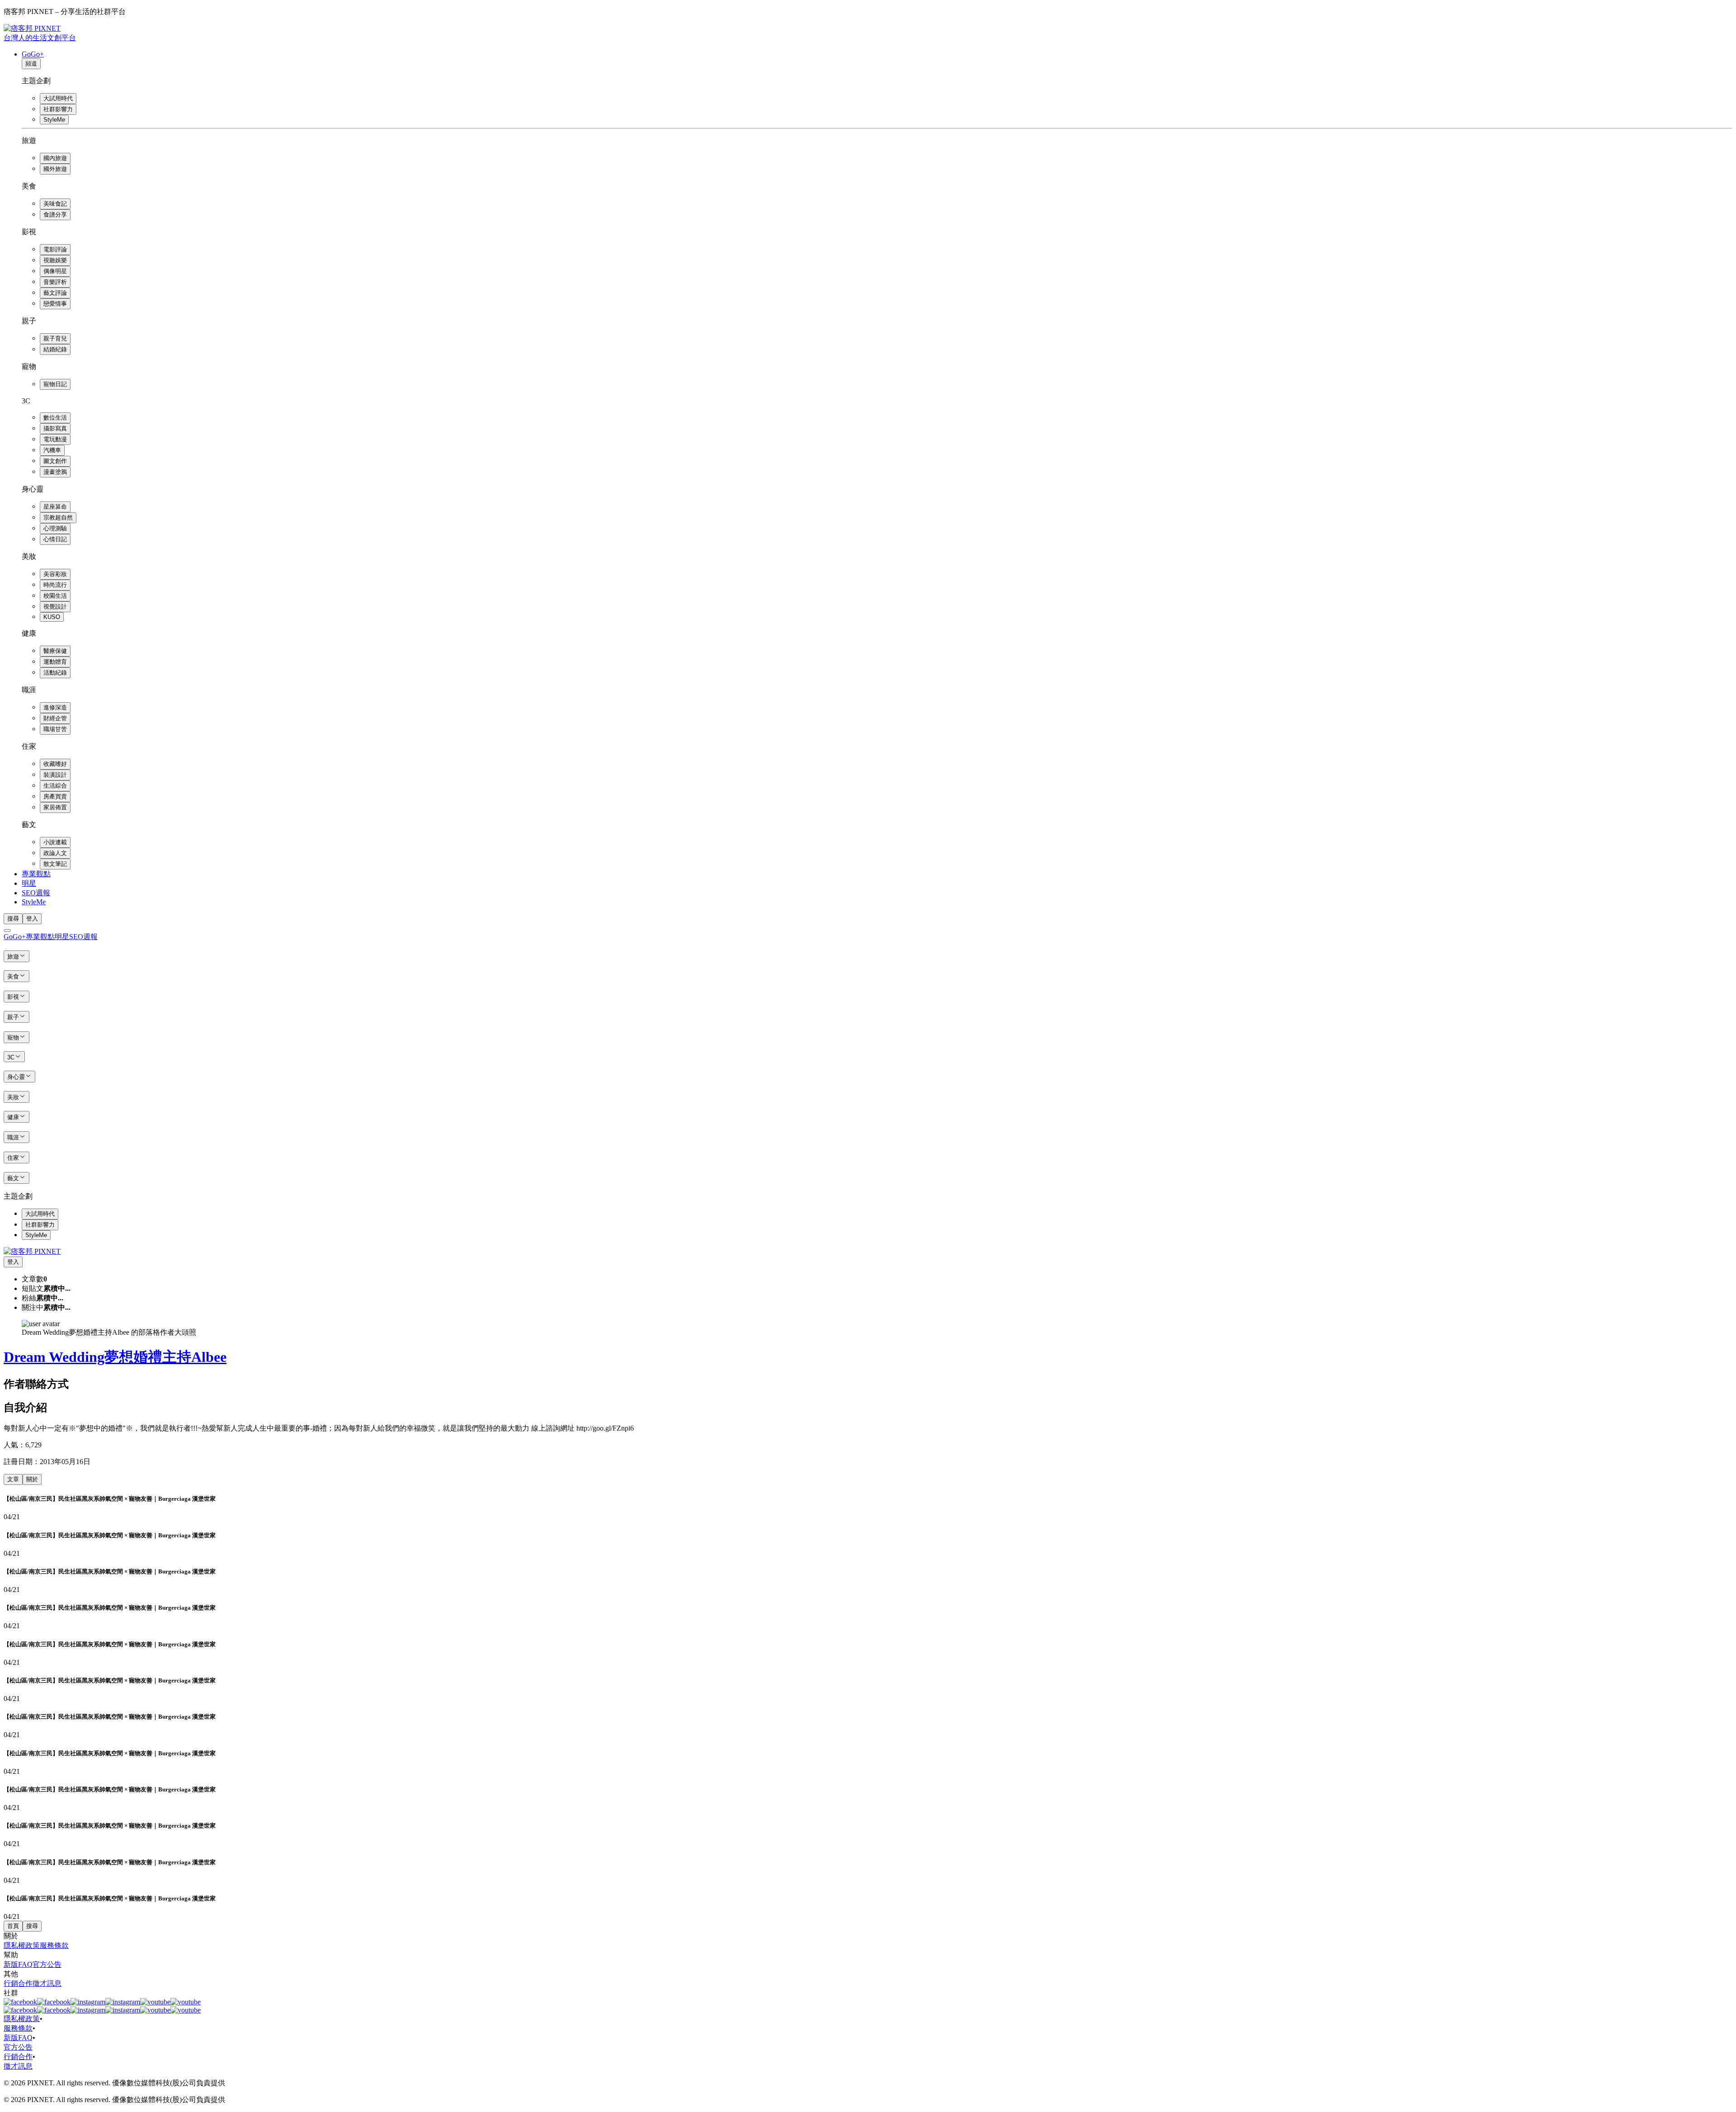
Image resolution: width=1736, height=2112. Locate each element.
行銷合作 (18, 1983)
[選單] (7, 931)
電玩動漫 (55, 439)
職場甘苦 (55, 729)
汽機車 (52, 450)
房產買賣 (55, 796)
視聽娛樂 (55, 260)
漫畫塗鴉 (55, 472)
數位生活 (55, 418)
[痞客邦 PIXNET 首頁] (32, 1251)
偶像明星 (55, 271)
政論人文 (55, 853)
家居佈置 (55, 807)
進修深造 (55, 707)
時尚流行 (55, 585)
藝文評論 (55, 293)
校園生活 (55, 596)
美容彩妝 (55, 574)
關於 (32, 1479)
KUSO (52, 617)
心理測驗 (55, 528)
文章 (13, 1479)
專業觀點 (36, 874)
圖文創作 (55, 461)
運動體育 (55, 662)
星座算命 (55, 507)
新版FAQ (18, 1964)
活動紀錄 (55, 673)
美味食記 (55, 204)
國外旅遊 (55, 169)
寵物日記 (55, 384)
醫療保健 (55, 651)
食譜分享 (55, 215)
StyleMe (54, 120)
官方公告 (47, 1964)
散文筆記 (55, 864)
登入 (32, 919)
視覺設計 (55, 607)
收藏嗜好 (55, 764)
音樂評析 (55, 282)
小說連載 (55, 842)
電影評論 (55, 249)
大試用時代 (58, 98)
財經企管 (55, 718)
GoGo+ (33, 54)
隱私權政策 (22, 1945)
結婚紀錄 (55, 349)
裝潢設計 (55, 775)
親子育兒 (55, 338)
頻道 (31, 64)
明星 (29, 883)
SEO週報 (36, 893)
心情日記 (55, 539)
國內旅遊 (55, 158)
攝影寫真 (55, 428)
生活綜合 (55, 786)
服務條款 (54, 1945)
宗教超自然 (58, 517)
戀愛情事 (55, 304)
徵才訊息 (47, 1983)
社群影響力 (58, 109)
